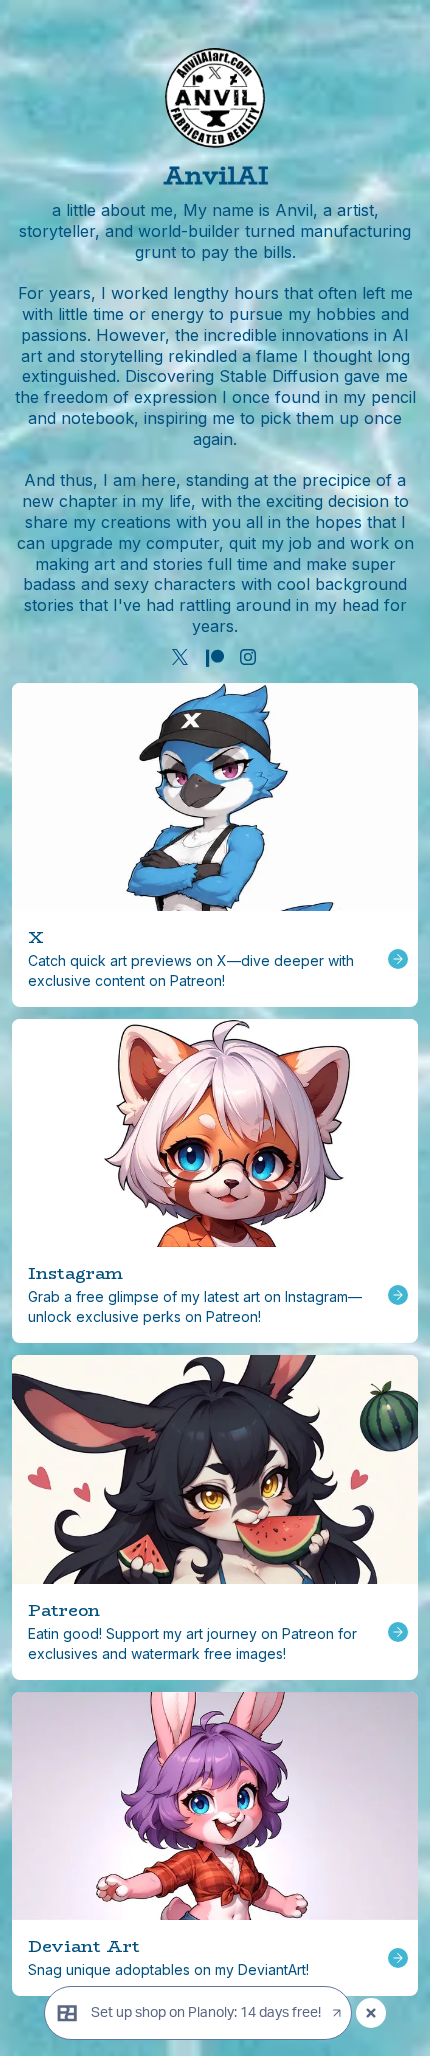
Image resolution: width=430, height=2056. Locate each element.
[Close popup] (371, 2013)
